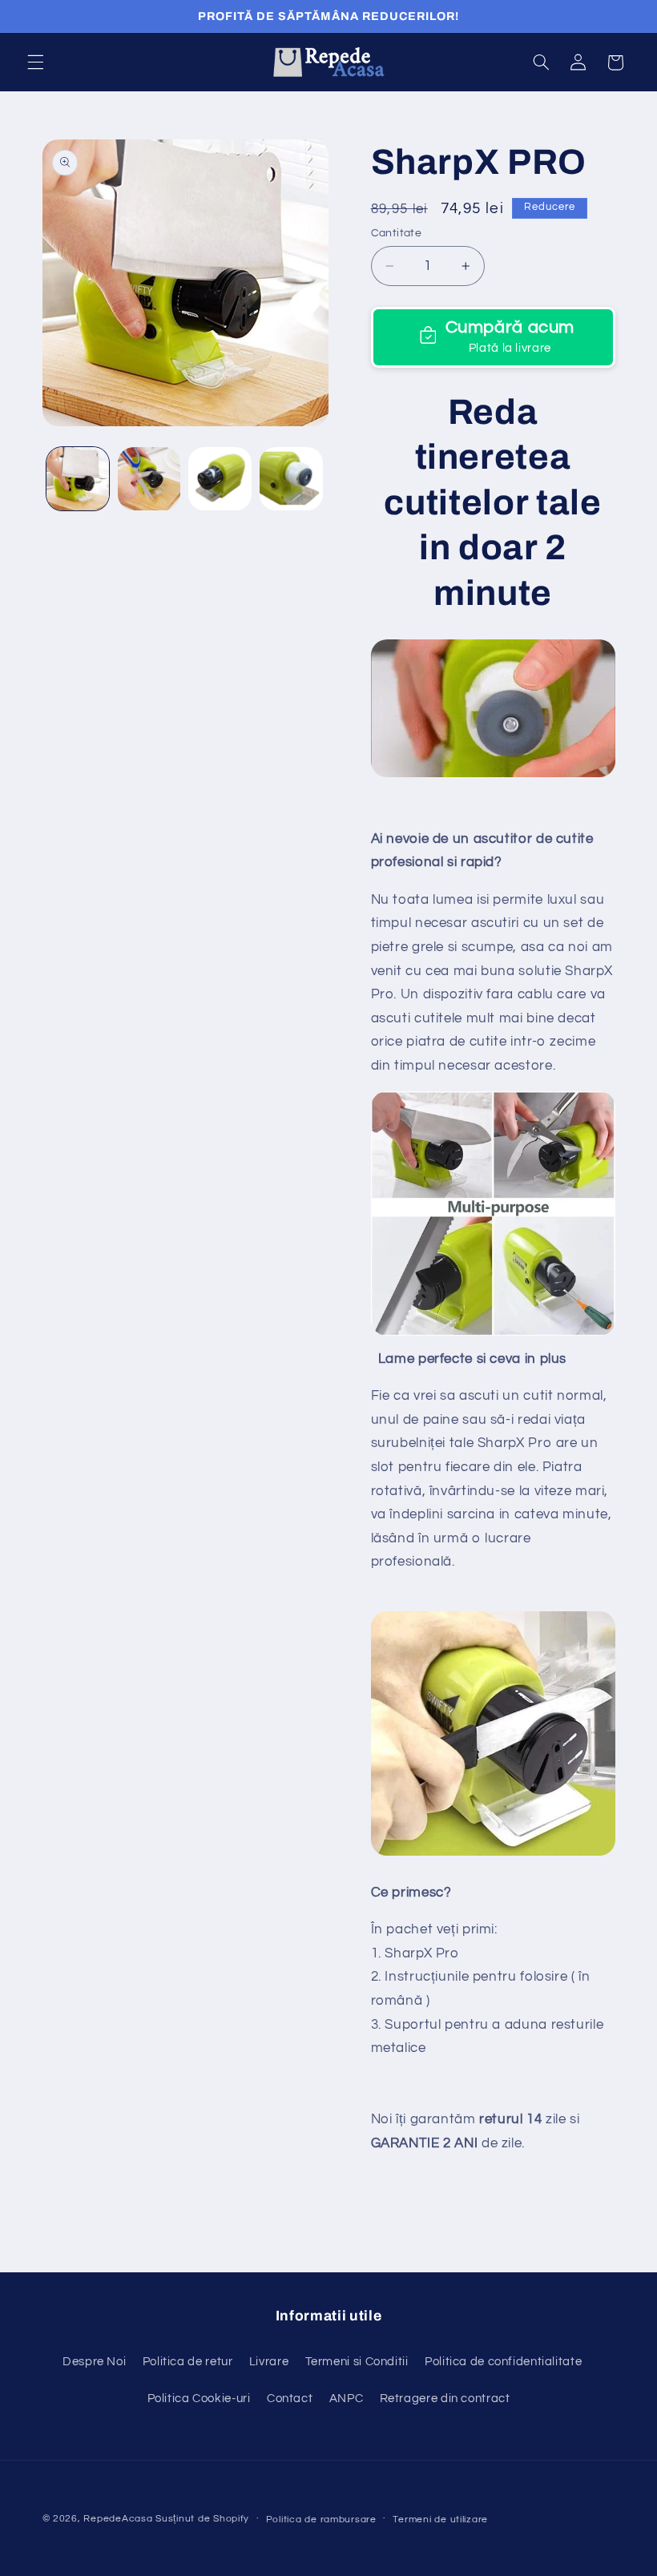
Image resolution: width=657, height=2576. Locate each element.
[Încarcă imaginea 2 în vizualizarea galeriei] (149, 478)
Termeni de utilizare (440, 2520)
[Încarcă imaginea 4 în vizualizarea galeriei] (291, 478)
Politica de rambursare (321, 2520)
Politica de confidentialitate (503, 2362)
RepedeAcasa (118, 2519)
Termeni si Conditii (357, 2362)
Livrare (269, 2362)
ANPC (347, 2399)
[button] (35, 62)
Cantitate (397, 233)
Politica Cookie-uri (199, 2399)
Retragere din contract (445, 2399)
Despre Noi (94, 2362)
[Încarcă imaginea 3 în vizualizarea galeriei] (220, 478)
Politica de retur (188, 2362)
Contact (290, 2399)
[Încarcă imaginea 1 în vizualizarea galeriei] (78, 478)
